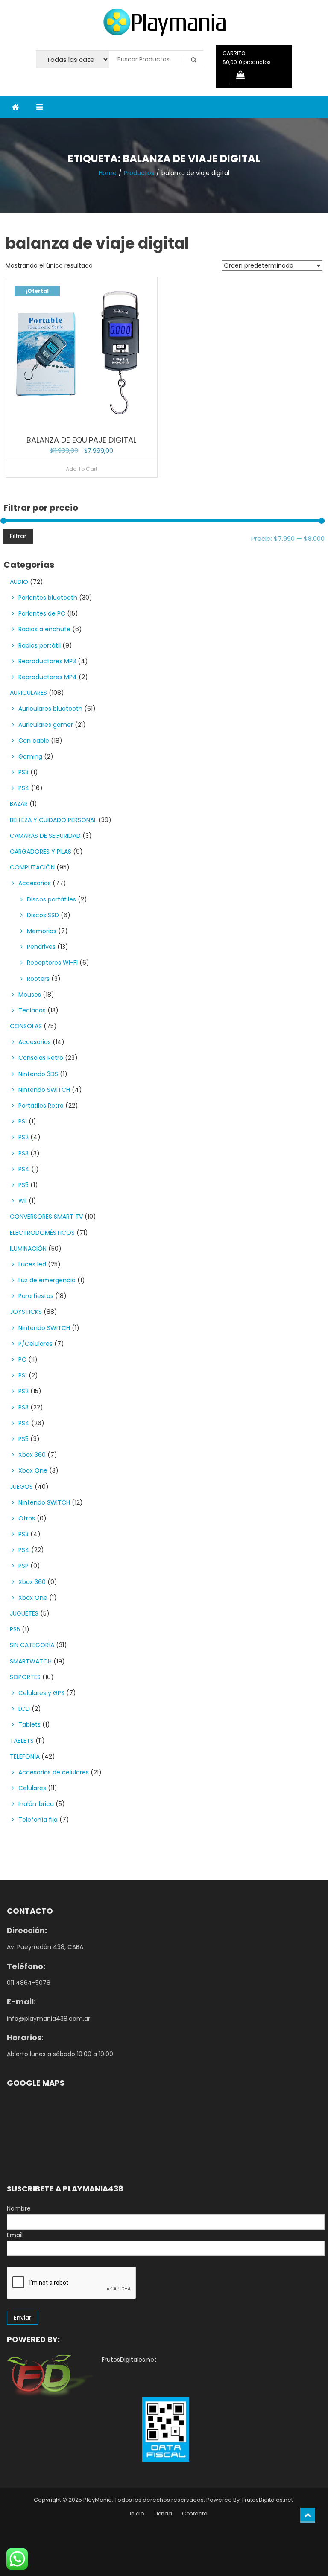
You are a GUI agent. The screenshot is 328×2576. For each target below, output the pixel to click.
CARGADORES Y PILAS (41, 852)
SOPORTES (25, 1677)
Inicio (137, 2513)
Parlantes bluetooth (48, 598)
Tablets (29, 1724)
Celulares (32, 1788)
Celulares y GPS (41, 1693)
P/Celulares (35, 1344)
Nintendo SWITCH (44, 1090)
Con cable (34, 741)
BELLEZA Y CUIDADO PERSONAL (53, 820)
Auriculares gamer (46, 725)
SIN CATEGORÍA (32, 1645)
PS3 (23, 772)
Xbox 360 (32, 1455)
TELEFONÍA (25, 1756)
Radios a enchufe (44, 629)
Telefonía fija (38, 1820)
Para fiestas (36, 1296)
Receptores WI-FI (52, 963)
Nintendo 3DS (38, 1074)
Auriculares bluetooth (50, 709)
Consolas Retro (41, 1058)
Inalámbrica (36, 1804)
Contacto (195, 2513)
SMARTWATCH (31, 1661)
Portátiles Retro (41, 1106)
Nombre (19, 2208)
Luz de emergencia (47, 1280)
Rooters (38, 979)
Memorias (42, 931)
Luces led (32, 1264)
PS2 (23, 1137)
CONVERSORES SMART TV (46, 1217)
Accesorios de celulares (54, 1772)
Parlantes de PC (42, 613)
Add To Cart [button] (82, 469)
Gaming (30, 756)
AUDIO (19, 582)
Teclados (32, 1010)
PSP (23, 1566)
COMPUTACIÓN (32, 867)
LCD (24, 1709)
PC (22, 1359)
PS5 (23, 1185)
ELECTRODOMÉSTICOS (42, 1233)
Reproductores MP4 (48, 677)
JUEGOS (21, 1487)
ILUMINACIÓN (28, 1249)
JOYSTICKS (26, 1312)
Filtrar (18, 536)
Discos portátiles (51, 899)
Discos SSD (43, 915)
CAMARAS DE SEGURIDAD (45, 836)
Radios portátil (40, 645)
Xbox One (33, 1470)
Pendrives (41, 947)
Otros (27, 1518)
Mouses (30, 995)
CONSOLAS (26, 1026)
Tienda (163, 2513)
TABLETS (22, 1741)
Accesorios (35, 883)
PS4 (24, 788)
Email (15, 2235)
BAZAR (19, 804)
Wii (23, 1201)
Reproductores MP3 (47, 661)
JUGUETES (24, 1613)
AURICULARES (28, 693)
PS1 (23, 1121)
